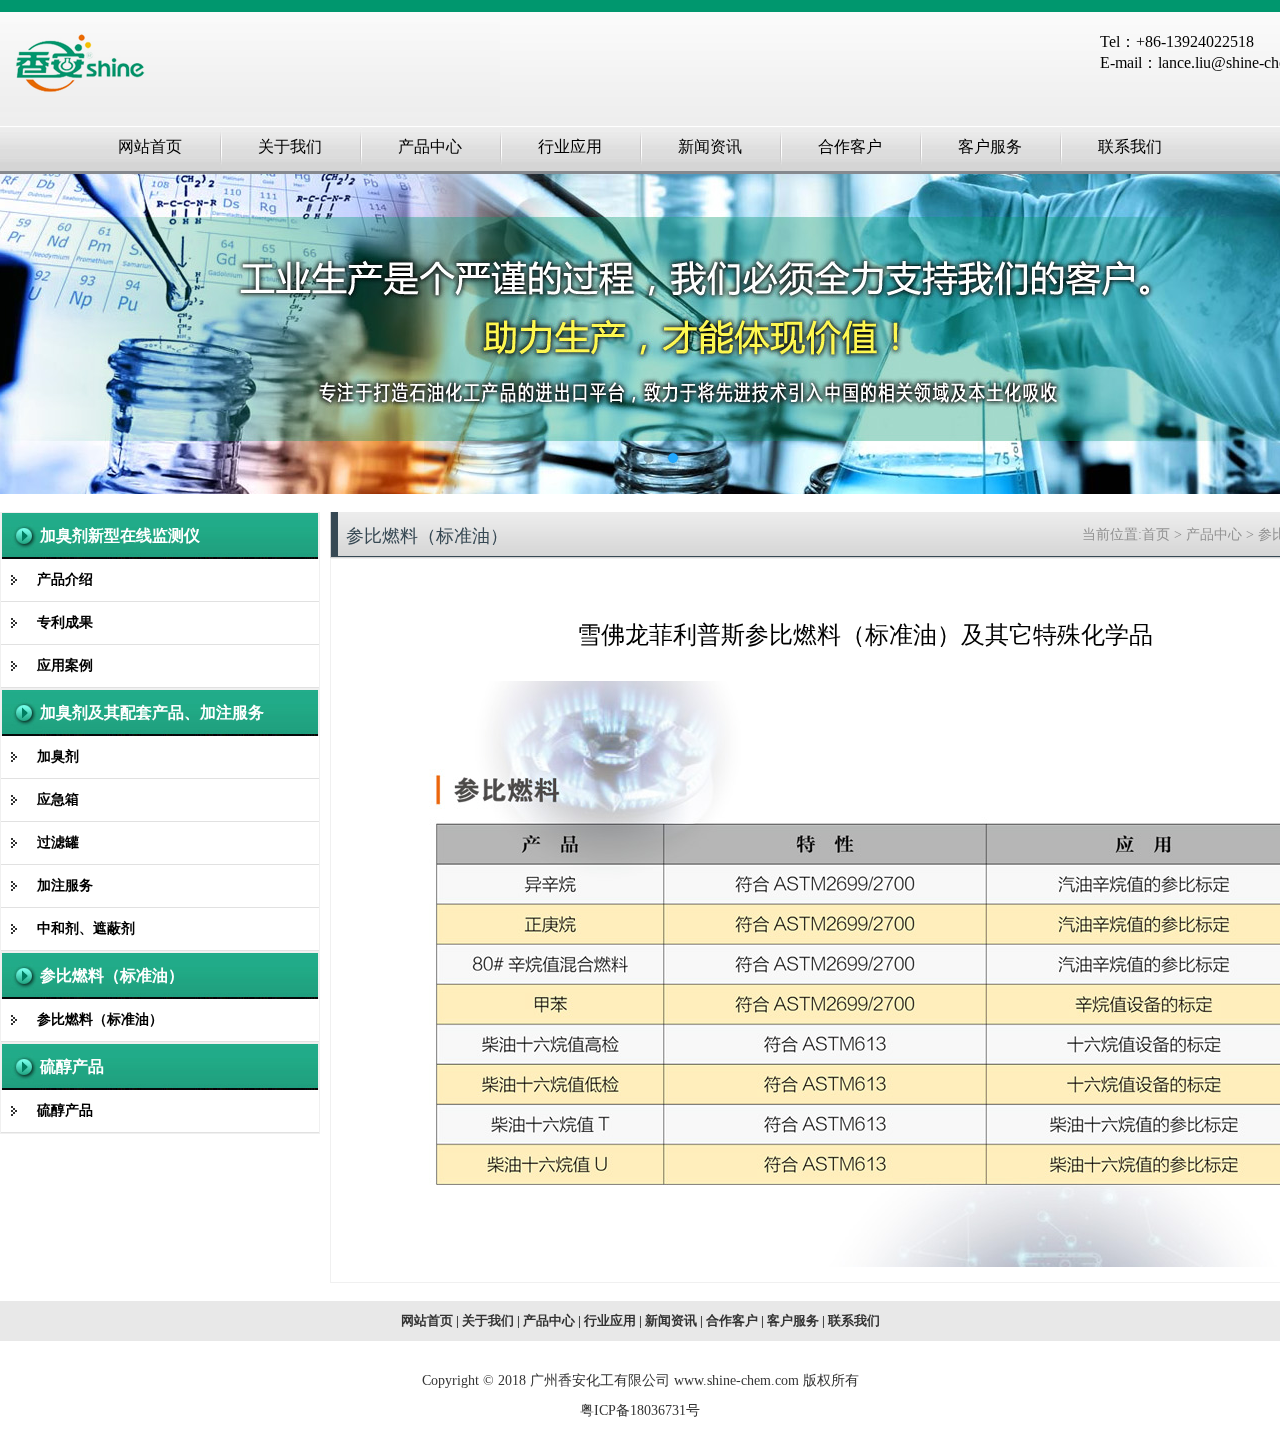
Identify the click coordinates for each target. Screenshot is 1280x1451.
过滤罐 (58, 842)
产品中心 (1214, 534)
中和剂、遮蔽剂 (86, 928)
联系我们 (854, 1320)
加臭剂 (58, 756)
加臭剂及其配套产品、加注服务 (152, 712)
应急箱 (58, 799)
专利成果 (65, 622)
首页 (1156, 534)
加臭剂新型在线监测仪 (120, 535)
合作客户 (732, 1320)
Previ (35, 334)
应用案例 (65, 665)
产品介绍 (65, 579)
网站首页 (427, 1320)
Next (1245, 334)
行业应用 (610, 1320)
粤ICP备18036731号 (640, 1410)
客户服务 (793, 1320)
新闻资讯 (671, 1320)
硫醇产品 (72, 1066)
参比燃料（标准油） (112, 975)
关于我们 (488, 1320)
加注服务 (65, 885)
